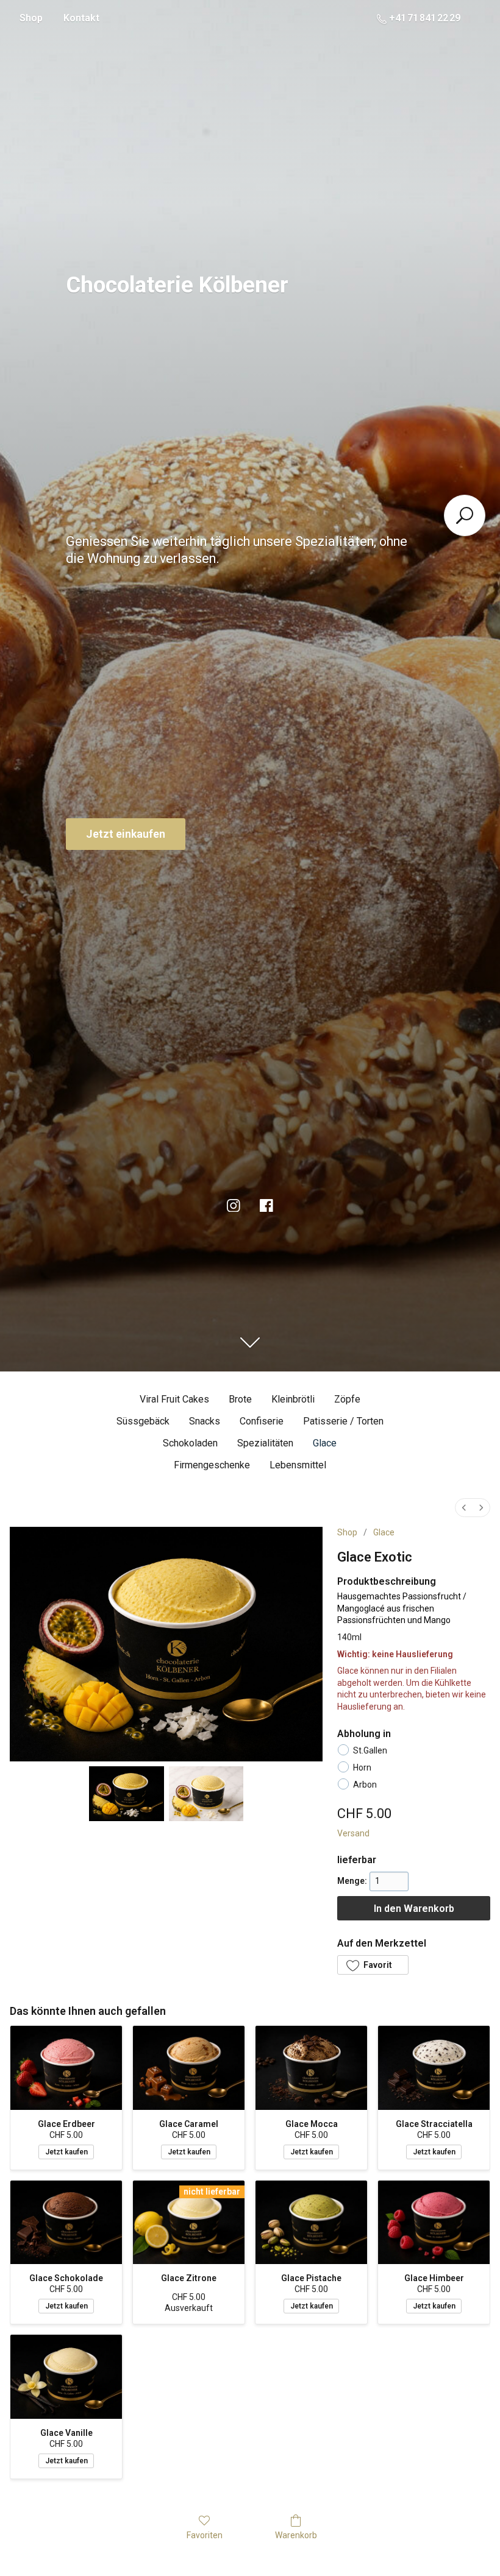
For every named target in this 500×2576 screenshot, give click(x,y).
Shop (31, 18)
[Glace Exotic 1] (206, 1794)
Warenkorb (296, 2535)
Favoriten (205, 2535)
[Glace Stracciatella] (434, 2068)
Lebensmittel (298, 1465)
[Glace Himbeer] (434, 2222)
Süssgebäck (143, 1421)
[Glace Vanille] (66, 2376)
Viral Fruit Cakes (174, 1399)
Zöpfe (347, 1399)
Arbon (365, 1785)
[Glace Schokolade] (66, 2222)
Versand (353, 1833)
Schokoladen (190, 1443)
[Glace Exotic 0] (126, 1794)
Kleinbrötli (293, 1399)
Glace (325, 1443)
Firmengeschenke (212, 1465)
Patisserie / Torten (343, 1421)
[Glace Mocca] (311, 2068)
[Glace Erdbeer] (66, 2068)
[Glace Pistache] (311, 2222)
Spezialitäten (265, 1443)
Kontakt (81, 18)
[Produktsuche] (465, 515)
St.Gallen (370, 1750)
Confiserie (262, 1421)
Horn (362, 1767)
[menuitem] (464, 1508)
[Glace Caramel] (189, 2068)
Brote (240, 1399)
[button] (373, 1965)
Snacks (205, 1421)
